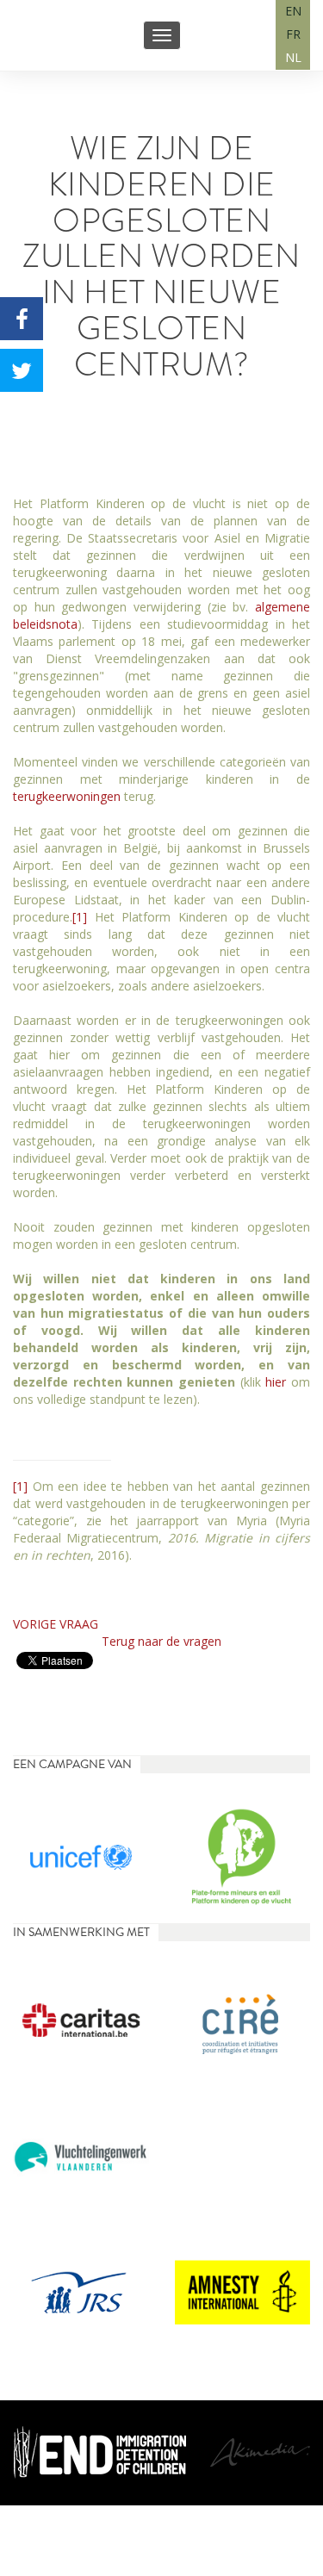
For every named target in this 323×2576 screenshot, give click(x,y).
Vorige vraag (56, 1624)
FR (293, 34)
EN (293, 11)
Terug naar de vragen (161, 1641)
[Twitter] (22, 370)
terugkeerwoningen (67, 796)
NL (293, 57)
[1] (80, 917)
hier (276, 1382)
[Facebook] (22, 319)
